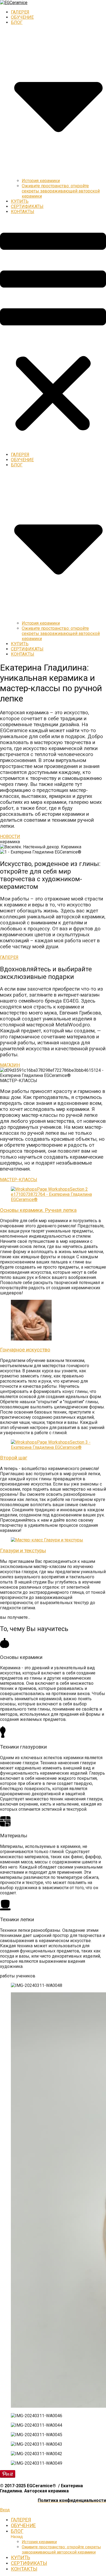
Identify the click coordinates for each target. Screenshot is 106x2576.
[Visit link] (53, 751)
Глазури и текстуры (23, 1551)
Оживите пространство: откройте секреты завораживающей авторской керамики (61, 191)
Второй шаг (14, 1458)
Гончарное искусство (25, 1350)
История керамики (41, 181)
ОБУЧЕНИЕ (22, 17)
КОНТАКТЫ (23, 212)
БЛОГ (17, 2531)
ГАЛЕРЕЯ (20, 12)
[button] (53, 333)
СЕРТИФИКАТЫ (27, 206)
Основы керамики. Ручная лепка (38, 1210)
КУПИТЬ (20, 201)
